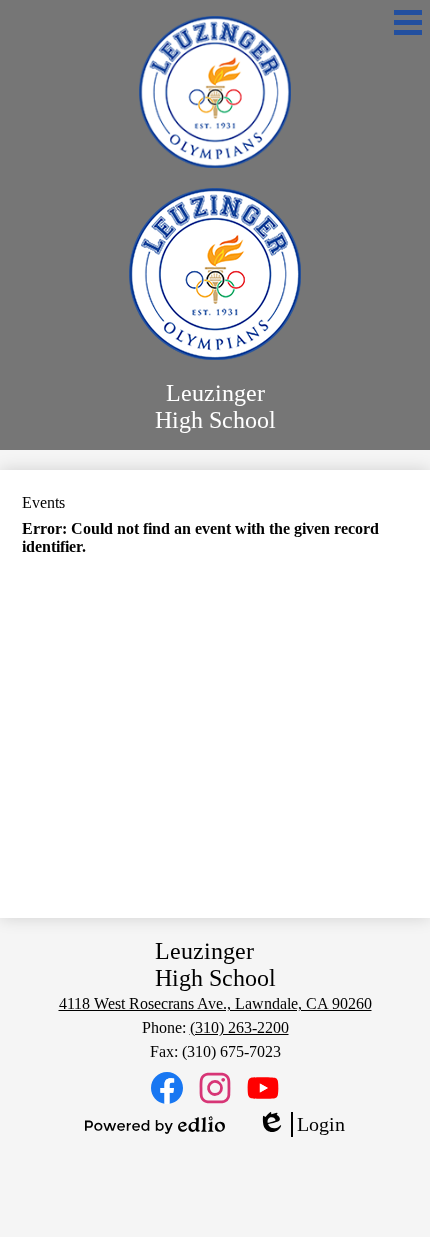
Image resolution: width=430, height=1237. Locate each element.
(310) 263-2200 (239, 1027)
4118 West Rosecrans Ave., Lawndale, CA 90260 (215, 1003)
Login (301, 1125)
